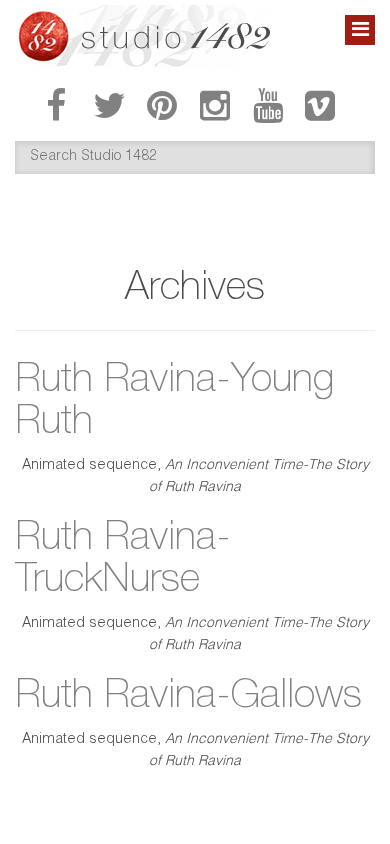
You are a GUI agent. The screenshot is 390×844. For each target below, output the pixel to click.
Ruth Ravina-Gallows (188, 698)
